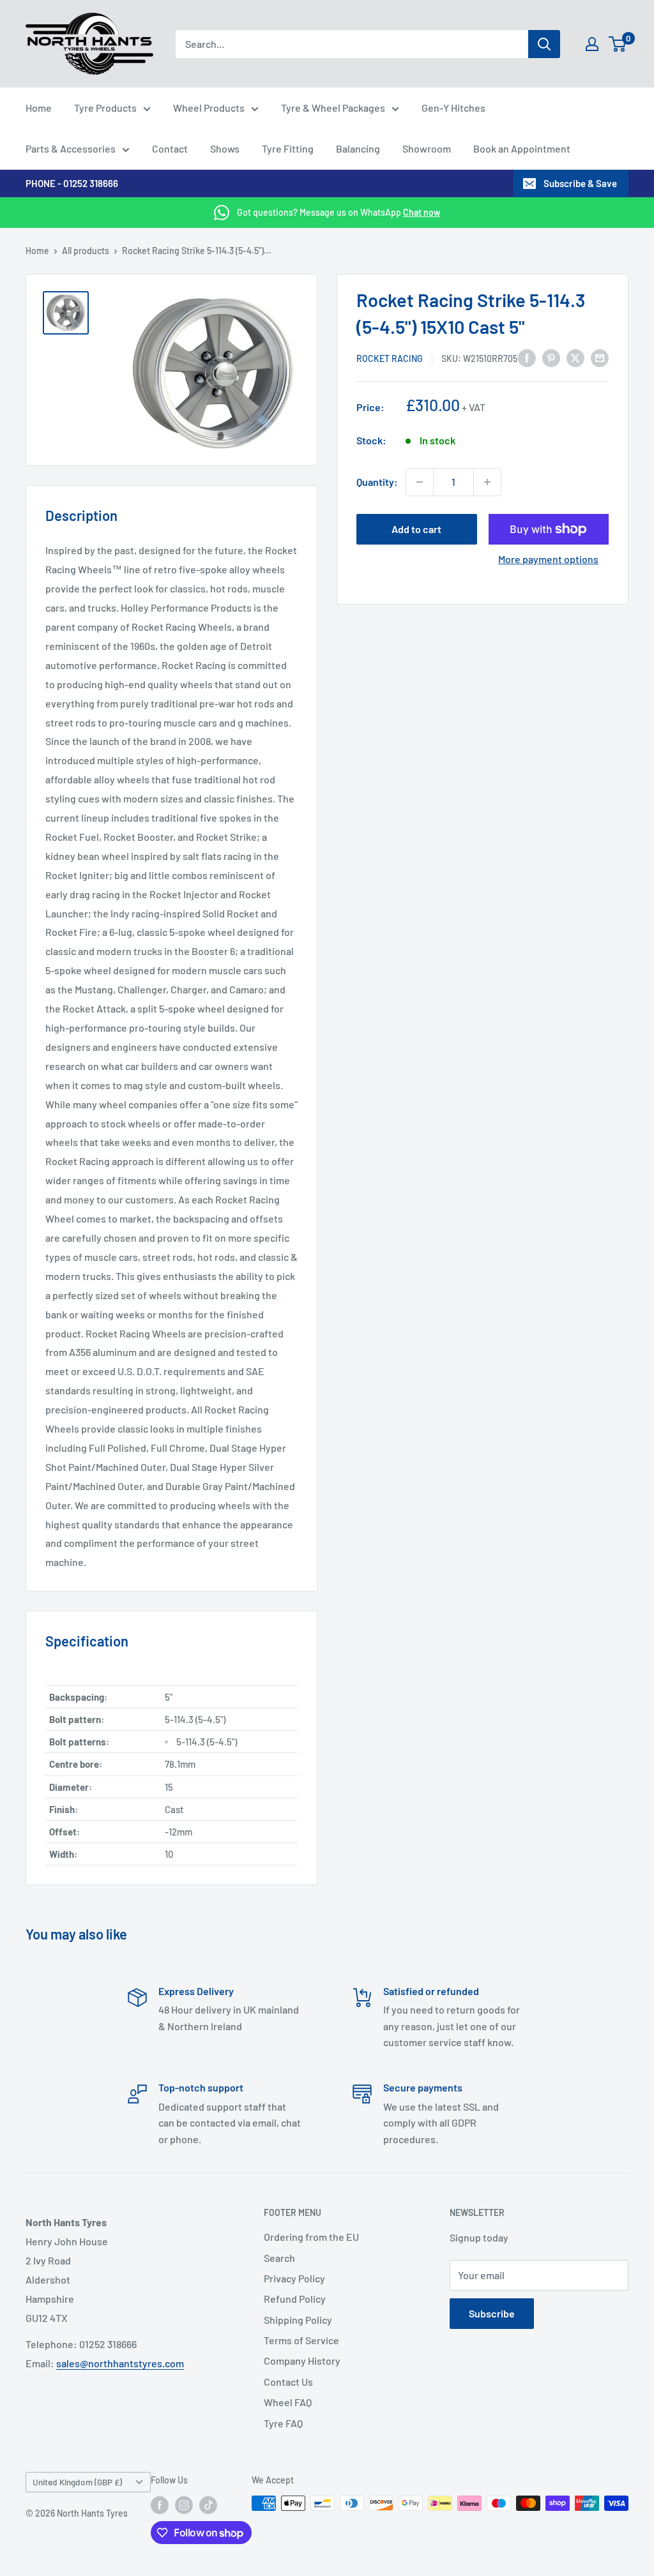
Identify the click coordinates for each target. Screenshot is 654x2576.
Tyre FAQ (283, 2423)
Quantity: (377, 482)
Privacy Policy (294, 2278)
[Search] (544, 44)
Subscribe (492, 2313)
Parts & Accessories (71, 148)
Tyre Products (105, 108)
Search (279, 2258)
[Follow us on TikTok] (208, 2504)
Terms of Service (301, 2340)
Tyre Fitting (288, 148)
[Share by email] (600, 357)
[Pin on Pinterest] (551, 357)
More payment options (548, 559)
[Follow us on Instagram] (184, 2504)
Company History (302, 2361)
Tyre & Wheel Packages (333, 108)
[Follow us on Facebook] (160, 2504)
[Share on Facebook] (527, 357)
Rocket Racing (390, 358)
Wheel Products (209, 108)
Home (39, 108)
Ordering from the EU (311, 2237)
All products (86, 251)
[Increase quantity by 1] (487, 482)
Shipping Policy (298, 2320)
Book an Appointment (522, 148)
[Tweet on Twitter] (575, 357)
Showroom (427, 148)
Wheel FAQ (288, 2402)
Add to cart (416, 529)
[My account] (592, 44)
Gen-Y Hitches (453, 108)
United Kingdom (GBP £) (77, 2482)
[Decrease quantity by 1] (420, 482)
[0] (618, 44)
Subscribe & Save (580, 183)
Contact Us (288, 2382)
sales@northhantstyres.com (120, 2363)
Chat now (422, 212)
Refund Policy (295, 2299)
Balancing (358, 148)
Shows (225, 148)
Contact (170, 148)
